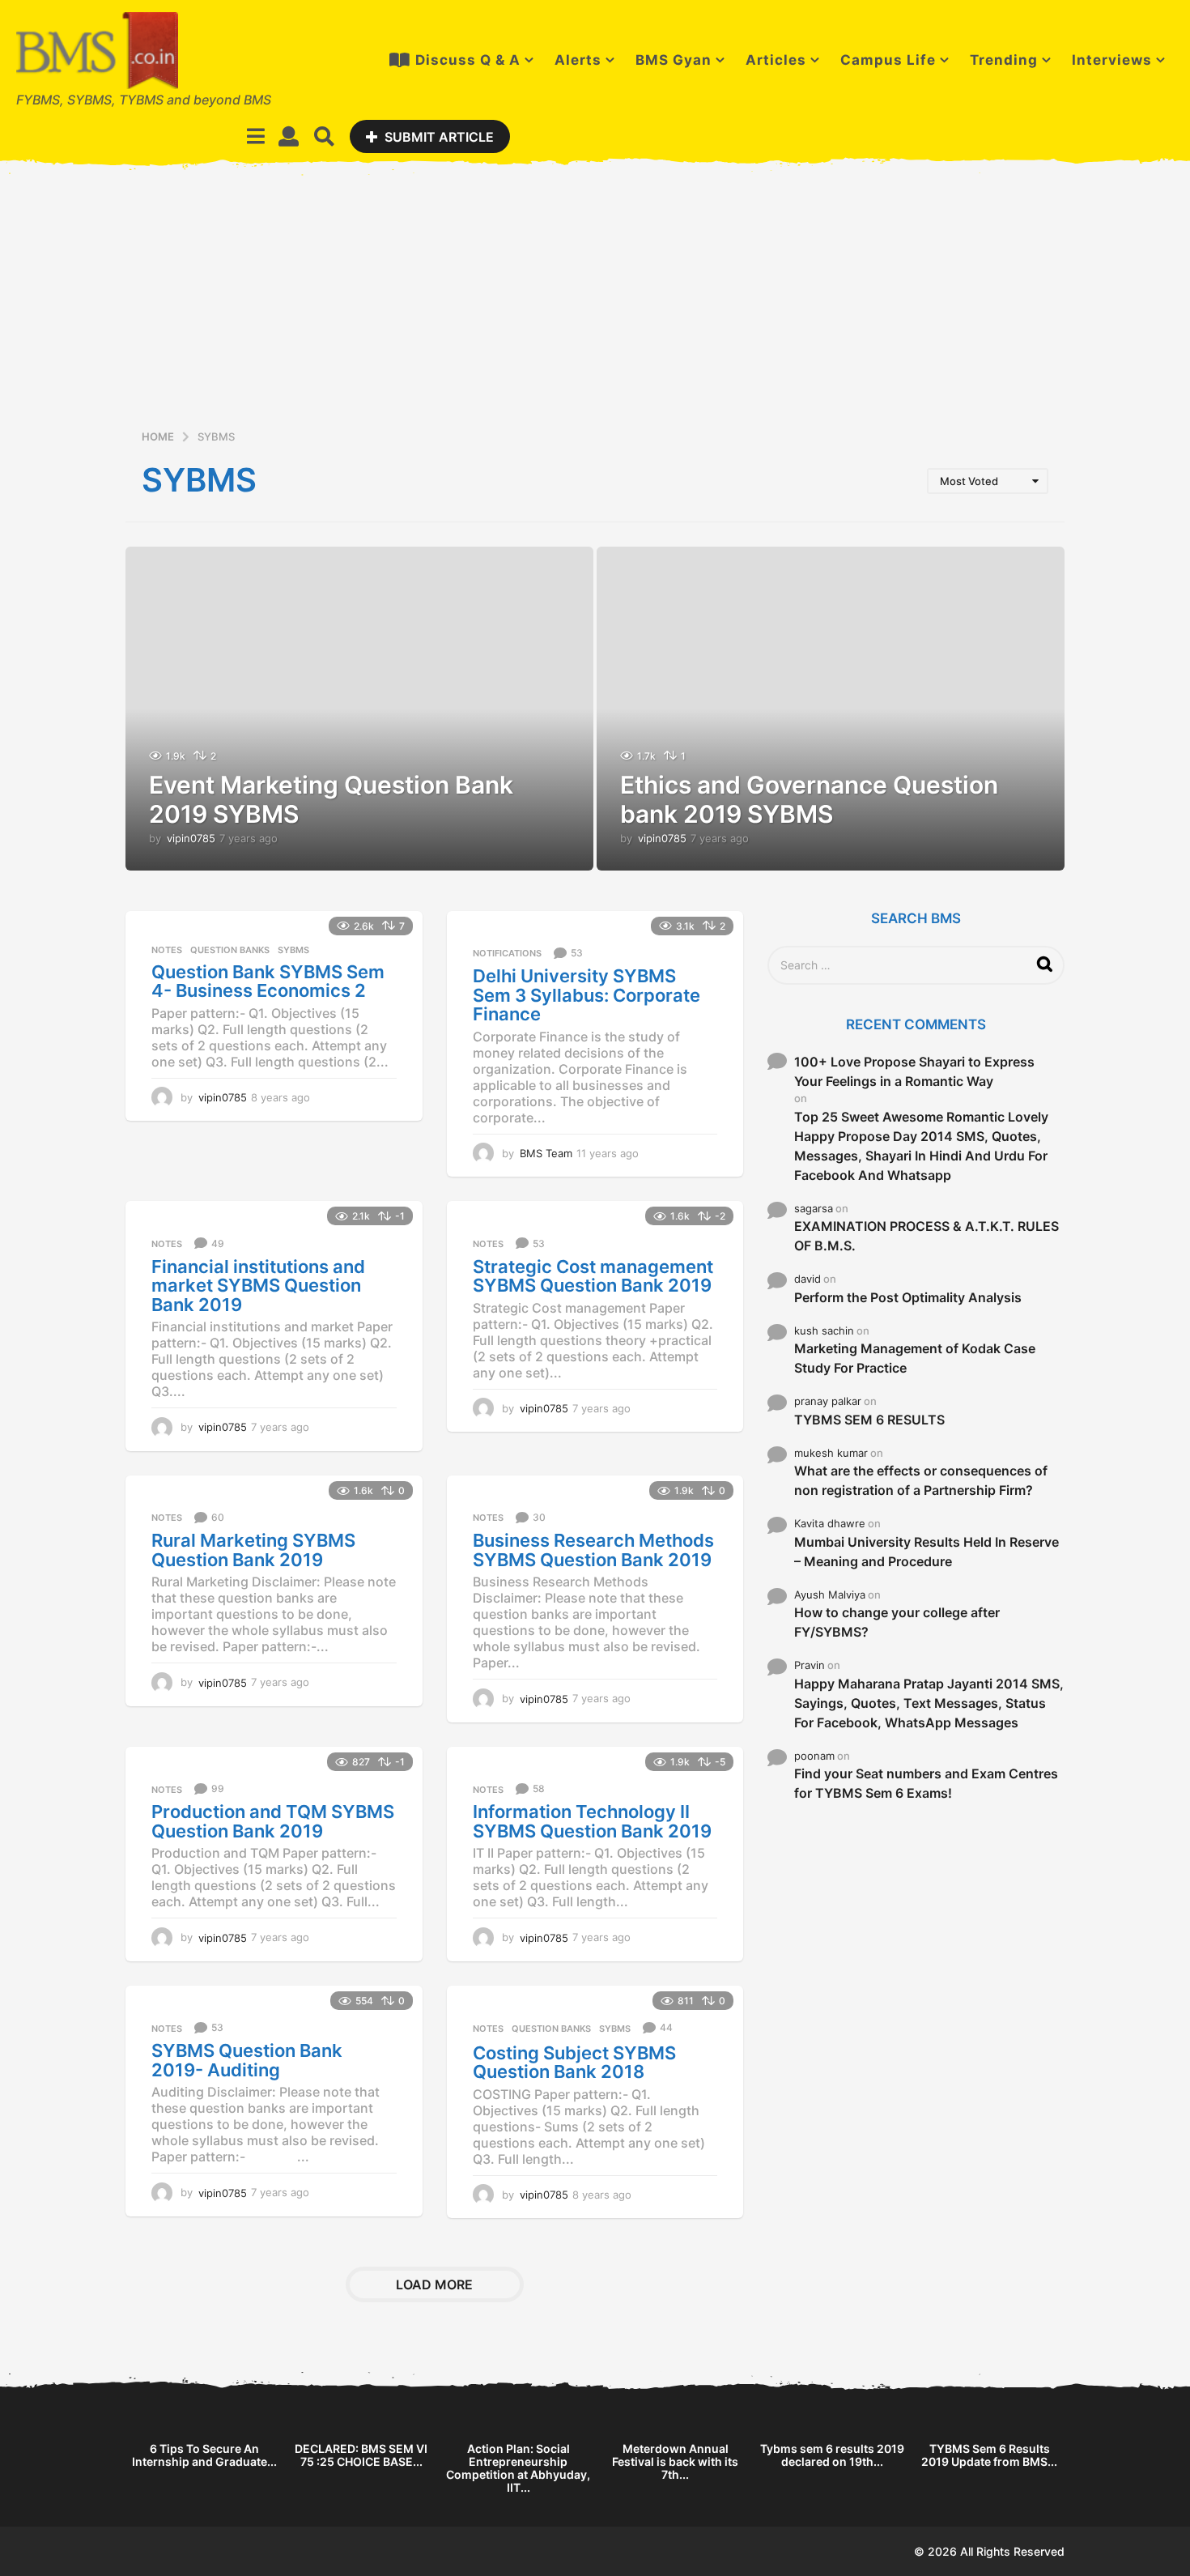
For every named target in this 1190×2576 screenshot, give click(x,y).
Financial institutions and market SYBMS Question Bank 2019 (258, 1286)
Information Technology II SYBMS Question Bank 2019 (592, 1821)
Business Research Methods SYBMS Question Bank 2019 (593, 1550)
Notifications (507, 953)
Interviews (1112, 60)
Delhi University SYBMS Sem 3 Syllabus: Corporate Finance (586, 995)
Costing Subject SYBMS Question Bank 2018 (574, 2063)
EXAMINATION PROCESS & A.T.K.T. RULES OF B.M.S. (926, 1236)
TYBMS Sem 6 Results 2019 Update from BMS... (989, 2455)
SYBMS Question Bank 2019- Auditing (247, 2060)
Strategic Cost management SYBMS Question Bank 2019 (593, 1276)
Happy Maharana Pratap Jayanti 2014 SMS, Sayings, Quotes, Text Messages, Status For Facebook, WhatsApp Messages (929, 1703)
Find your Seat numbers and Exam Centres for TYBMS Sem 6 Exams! (926, 1783)
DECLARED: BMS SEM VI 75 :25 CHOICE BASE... (361, 2455)
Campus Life (888, 60)
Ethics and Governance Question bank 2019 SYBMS (809, 799)
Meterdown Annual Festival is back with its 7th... (675, 2461)
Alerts (578, 60)
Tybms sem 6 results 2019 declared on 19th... (832, 2455)
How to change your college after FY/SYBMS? (897, 1622)
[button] (256, 136)
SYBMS (293, 950)
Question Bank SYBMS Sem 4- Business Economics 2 (268, 981)
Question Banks (230, 950)
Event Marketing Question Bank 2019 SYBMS (331, 799)
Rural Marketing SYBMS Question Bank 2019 (253, 1550)
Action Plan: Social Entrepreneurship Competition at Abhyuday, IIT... (518, 2468)
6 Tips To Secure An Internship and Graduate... (204, 2455)
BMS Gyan (674, 60)
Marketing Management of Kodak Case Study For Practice (915, 1358)
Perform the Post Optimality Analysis (908, 1297)
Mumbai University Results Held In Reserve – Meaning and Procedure (926, 1552)
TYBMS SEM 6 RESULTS (869, 1420)
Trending (1004, 60)
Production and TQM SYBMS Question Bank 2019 (273, 1821)
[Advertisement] (595, 305)
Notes (167, 950)
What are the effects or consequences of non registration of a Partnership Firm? (921, 1480)
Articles (776, 60)
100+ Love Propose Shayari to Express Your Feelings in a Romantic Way (914, 1071)
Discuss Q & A (468, 60)
